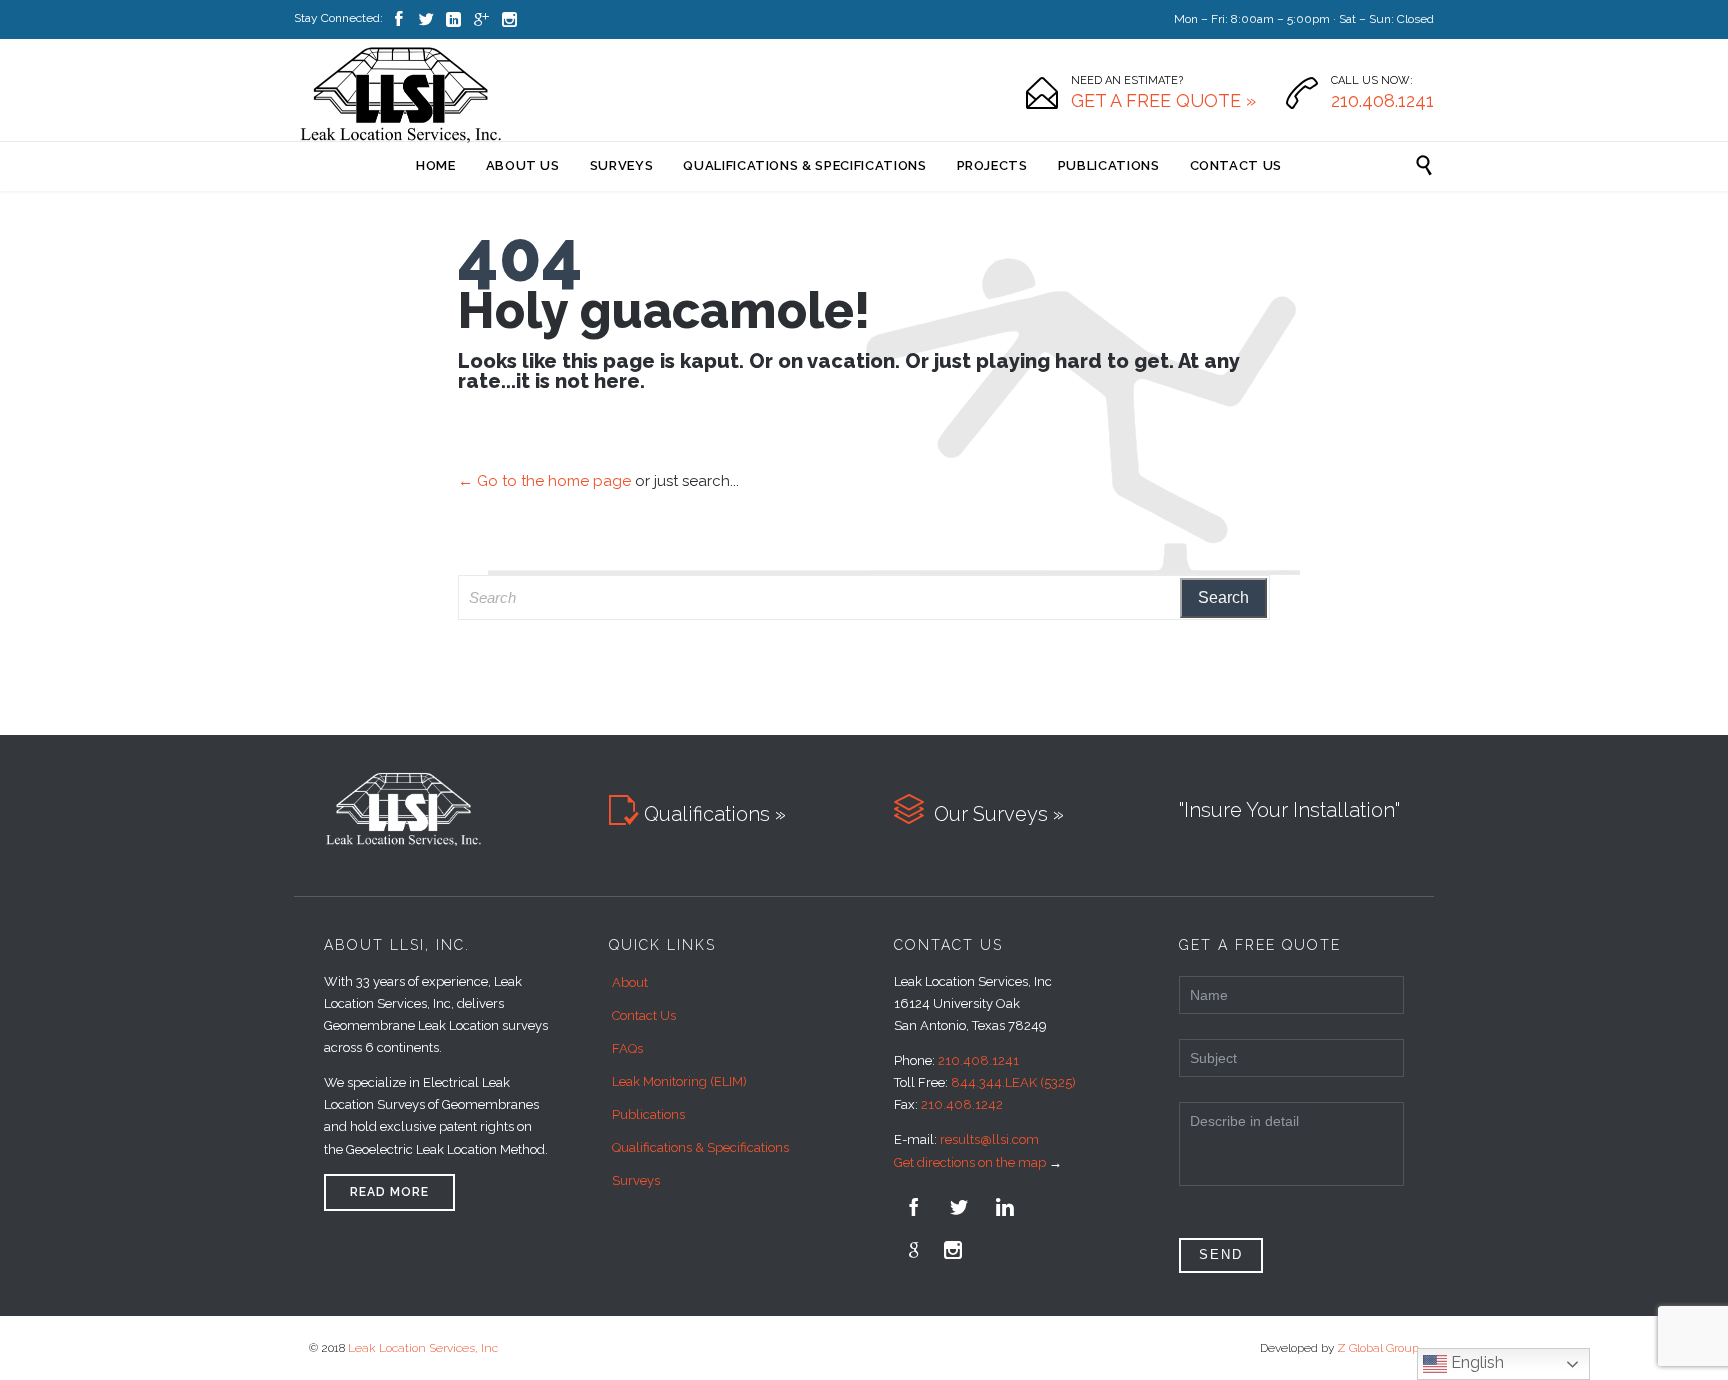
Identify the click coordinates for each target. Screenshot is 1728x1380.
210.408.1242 (962, 1104)
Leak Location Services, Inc (423, 1348)
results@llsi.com (989, 1139)
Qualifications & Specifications (700, 1147)
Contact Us (644, 1015)
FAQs (627, 1048)
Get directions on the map (970, 1162)
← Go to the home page (544, 481)
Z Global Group (1378, 1348)
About (630, 982)
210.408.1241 (978, 1060)
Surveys (636, 1180)
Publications (648, 1114)
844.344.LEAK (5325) (1013, 1082)
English (1475, 1362)
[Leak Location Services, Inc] (401, 93)
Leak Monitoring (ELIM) (679, 1081)
